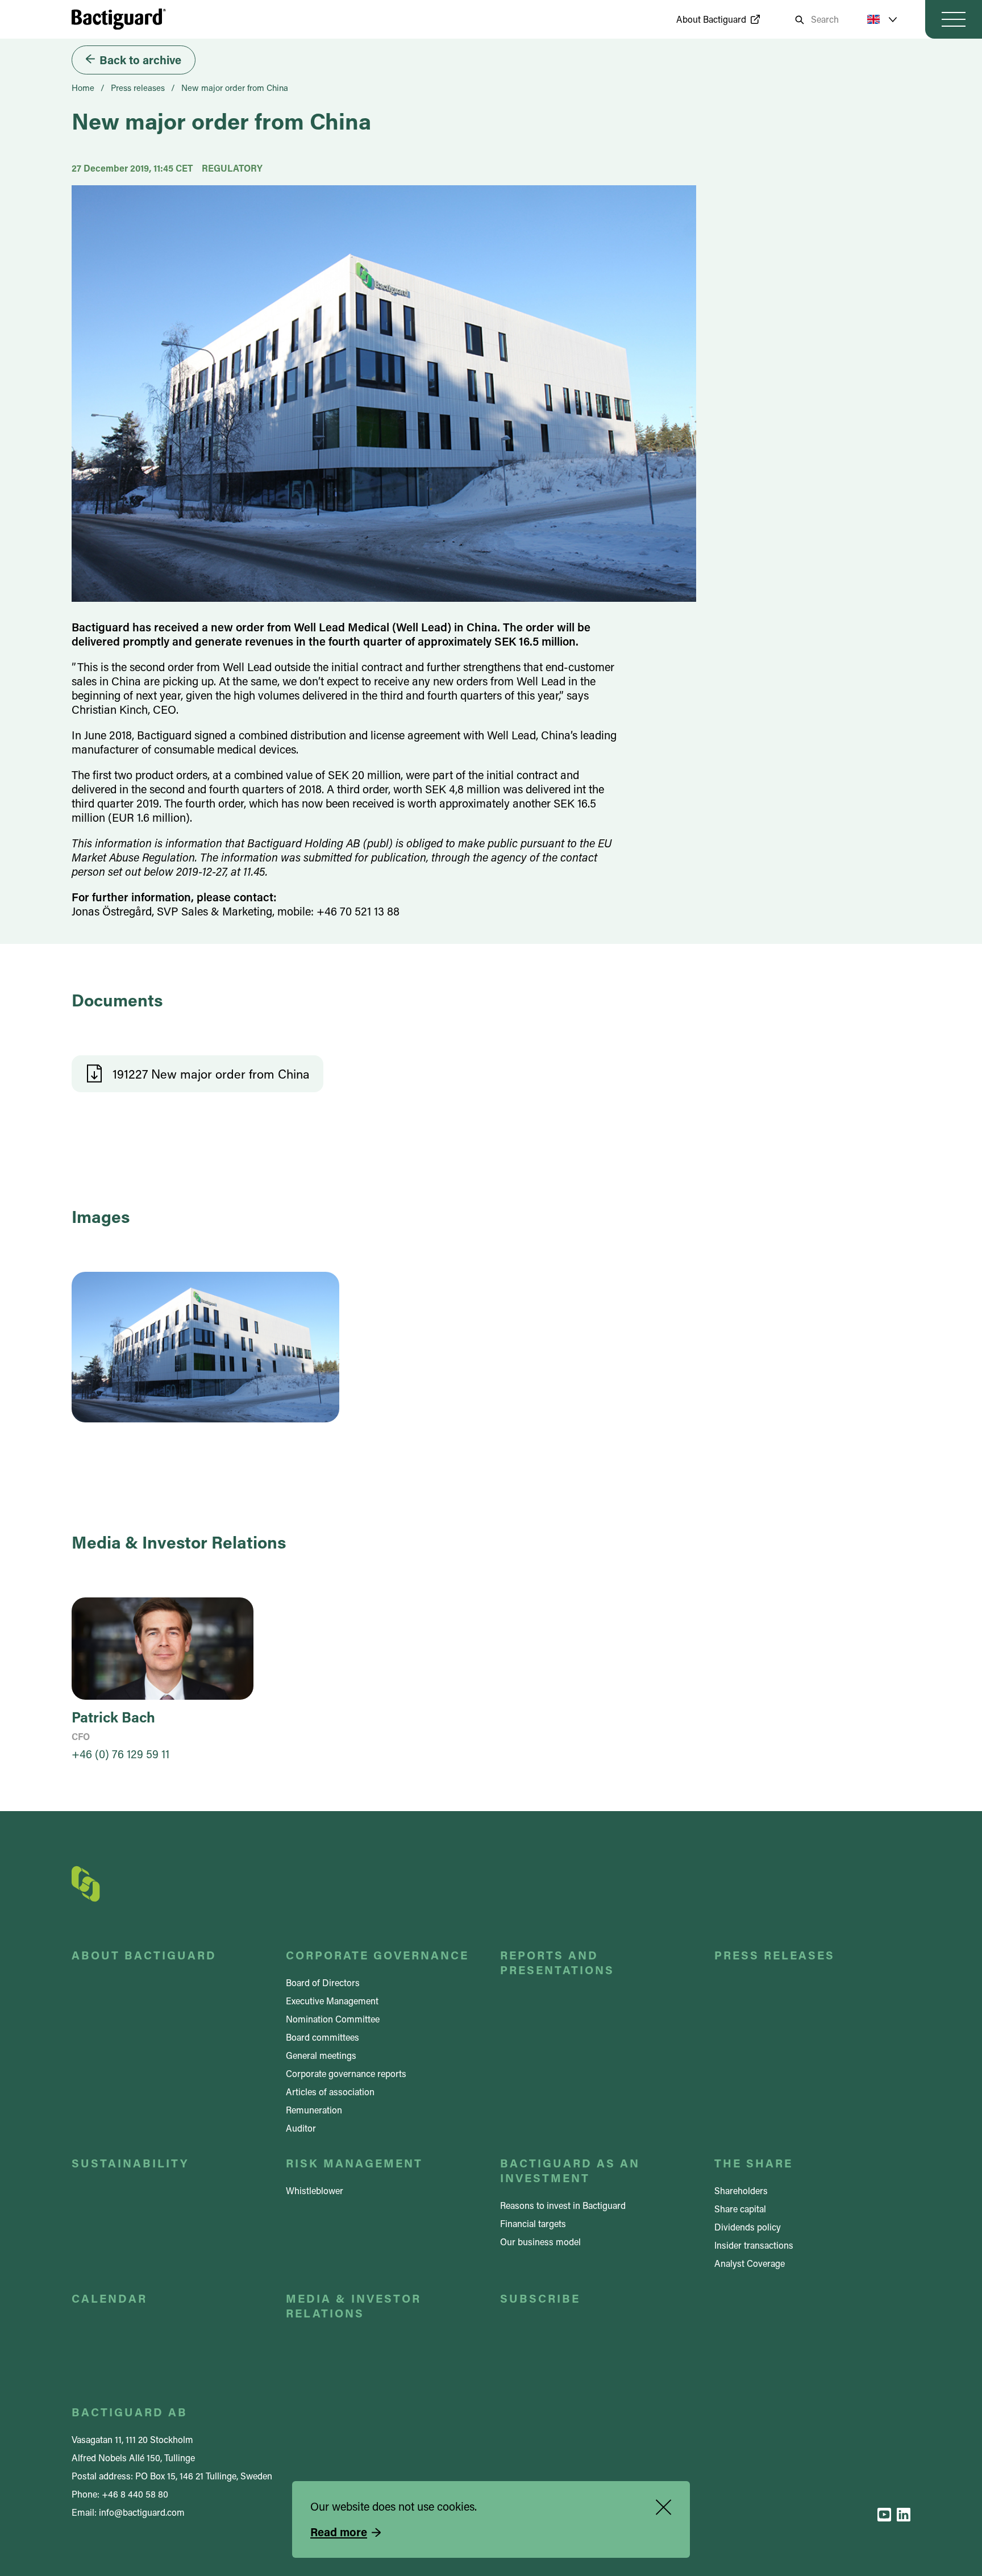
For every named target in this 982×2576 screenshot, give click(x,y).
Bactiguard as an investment (570, 2170)
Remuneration (314, 2110)
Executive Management (332, 2001)
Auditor (301, 2128)
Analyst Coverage (750, 2263)
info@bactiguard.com (142, 2512)
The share (754, 2163)
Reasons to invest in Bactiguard (563, 2205)
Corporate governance (377, 1955)
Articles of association (330, 2092)
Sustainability (130, 2163)
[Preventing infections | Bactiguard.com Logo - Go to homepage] (119, 19)
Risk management (354, 2163)
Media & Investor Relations (353, 2306)
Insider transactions (754, 2245)
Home (83, 88)
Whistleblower (315, 2190)
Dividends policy (748, 2227)
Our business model (540, 2242)
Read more (339, 2532)
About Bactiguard (711, 19)
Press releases (138, 88)
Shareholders (741, 2190)
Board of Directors (323, 1982)
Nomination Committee (333, 2019)
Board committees (323, 2037)
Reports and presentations (557, 1962)
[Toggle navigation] (954, 19)
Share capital (740, 2209)
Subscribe (540, 2298)
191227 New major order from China (211, 1074)
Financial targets (533, 2223)
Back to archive (140, 60)
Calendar (109, 2298)
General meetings (321, 2055)
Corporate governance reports (346, 2073)
